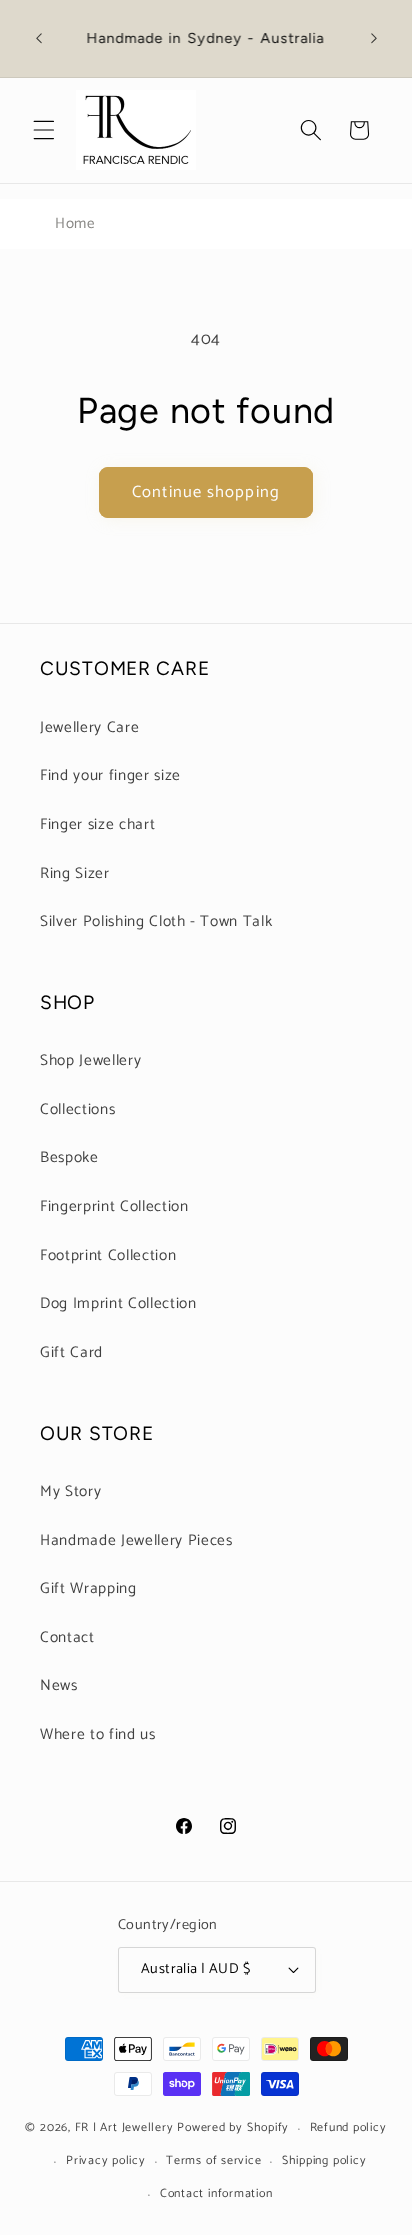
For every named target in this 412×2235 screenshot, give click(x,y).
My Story (70, 1491)
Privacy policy (106, 2161)
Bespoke (69, 1157)
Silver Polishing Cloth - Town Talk (156, 921)
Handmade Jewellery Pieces (136, 1540)
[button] (44, 130)
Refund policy (348, 2128)
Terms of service (213, 2161)
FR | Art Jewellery (124, 2129)
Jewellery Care (89, 727)
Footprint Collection (108, 1255)
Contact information (216, 2194)
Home (75, 223)
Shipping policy (324, 2161)
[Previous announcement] (39, 39)
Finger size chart (97, 824)
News (59, 1685)
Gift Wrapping (88, 1588)
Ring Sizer (75, 873)
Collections (77, 1109)
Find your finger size (110, 775)
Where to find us (98, 1734)
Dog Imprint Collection (118, 1303)
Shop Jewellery (90, 1060)
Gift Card (71, 1352)
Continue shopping (206, 492)
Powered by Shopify (233, 2129)
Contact (67, 1637)
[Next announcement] (374, 39)
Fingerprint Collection (114, 1206)
